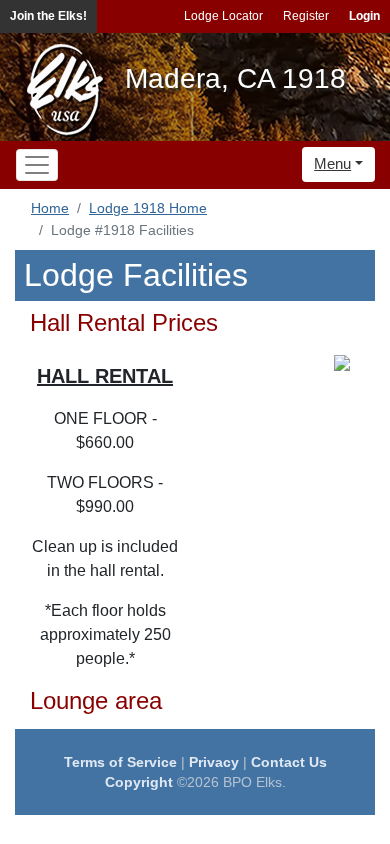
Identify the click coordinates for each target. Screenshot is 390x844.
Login (364, 16)
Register (306, 16)
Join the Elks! (48, 16)
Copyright (139, 782)
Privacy (214, 762)
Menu (332, 163)
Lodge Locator (223, 16)
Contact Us (289, 762)
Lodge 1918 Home (148, 208)
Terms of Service (120, 762)
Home (50, 208)
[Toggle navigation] (37, 165)
